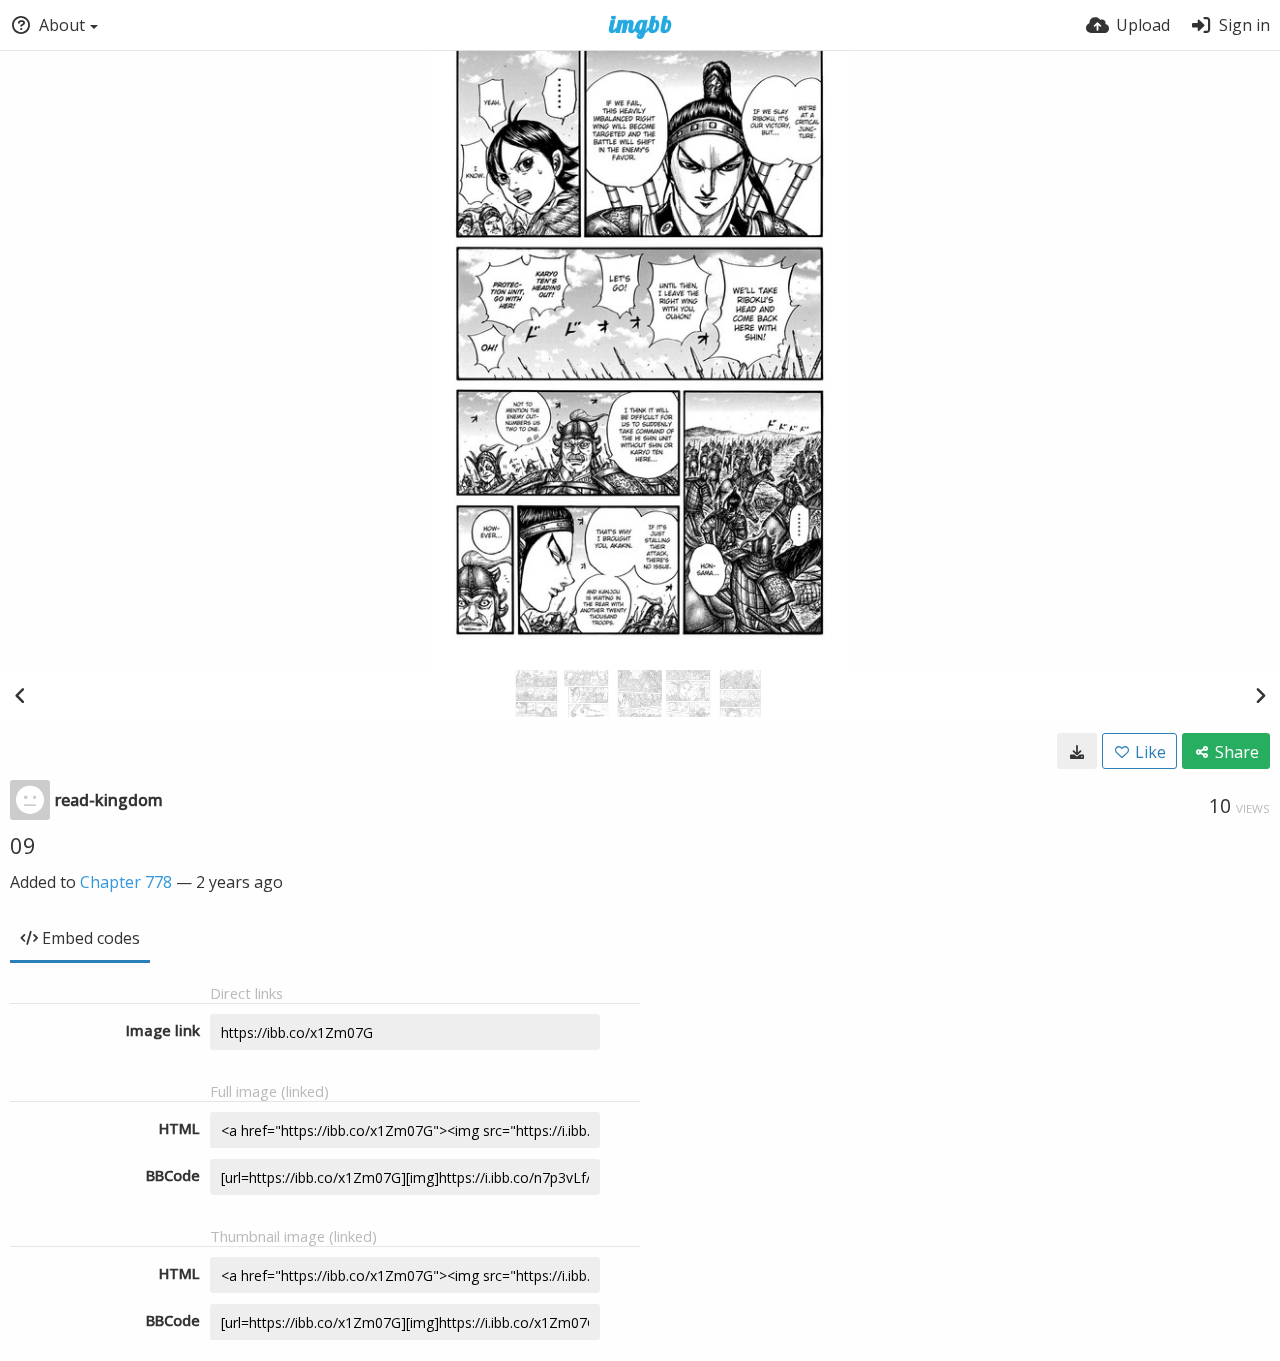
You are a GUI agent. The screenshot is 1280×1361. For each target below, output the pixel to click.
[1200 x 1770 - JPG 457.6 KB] (1077, 751)
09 (23, 845)
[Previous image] (20, 695)
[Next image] (1260, 695)
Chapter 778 (126, 882)
